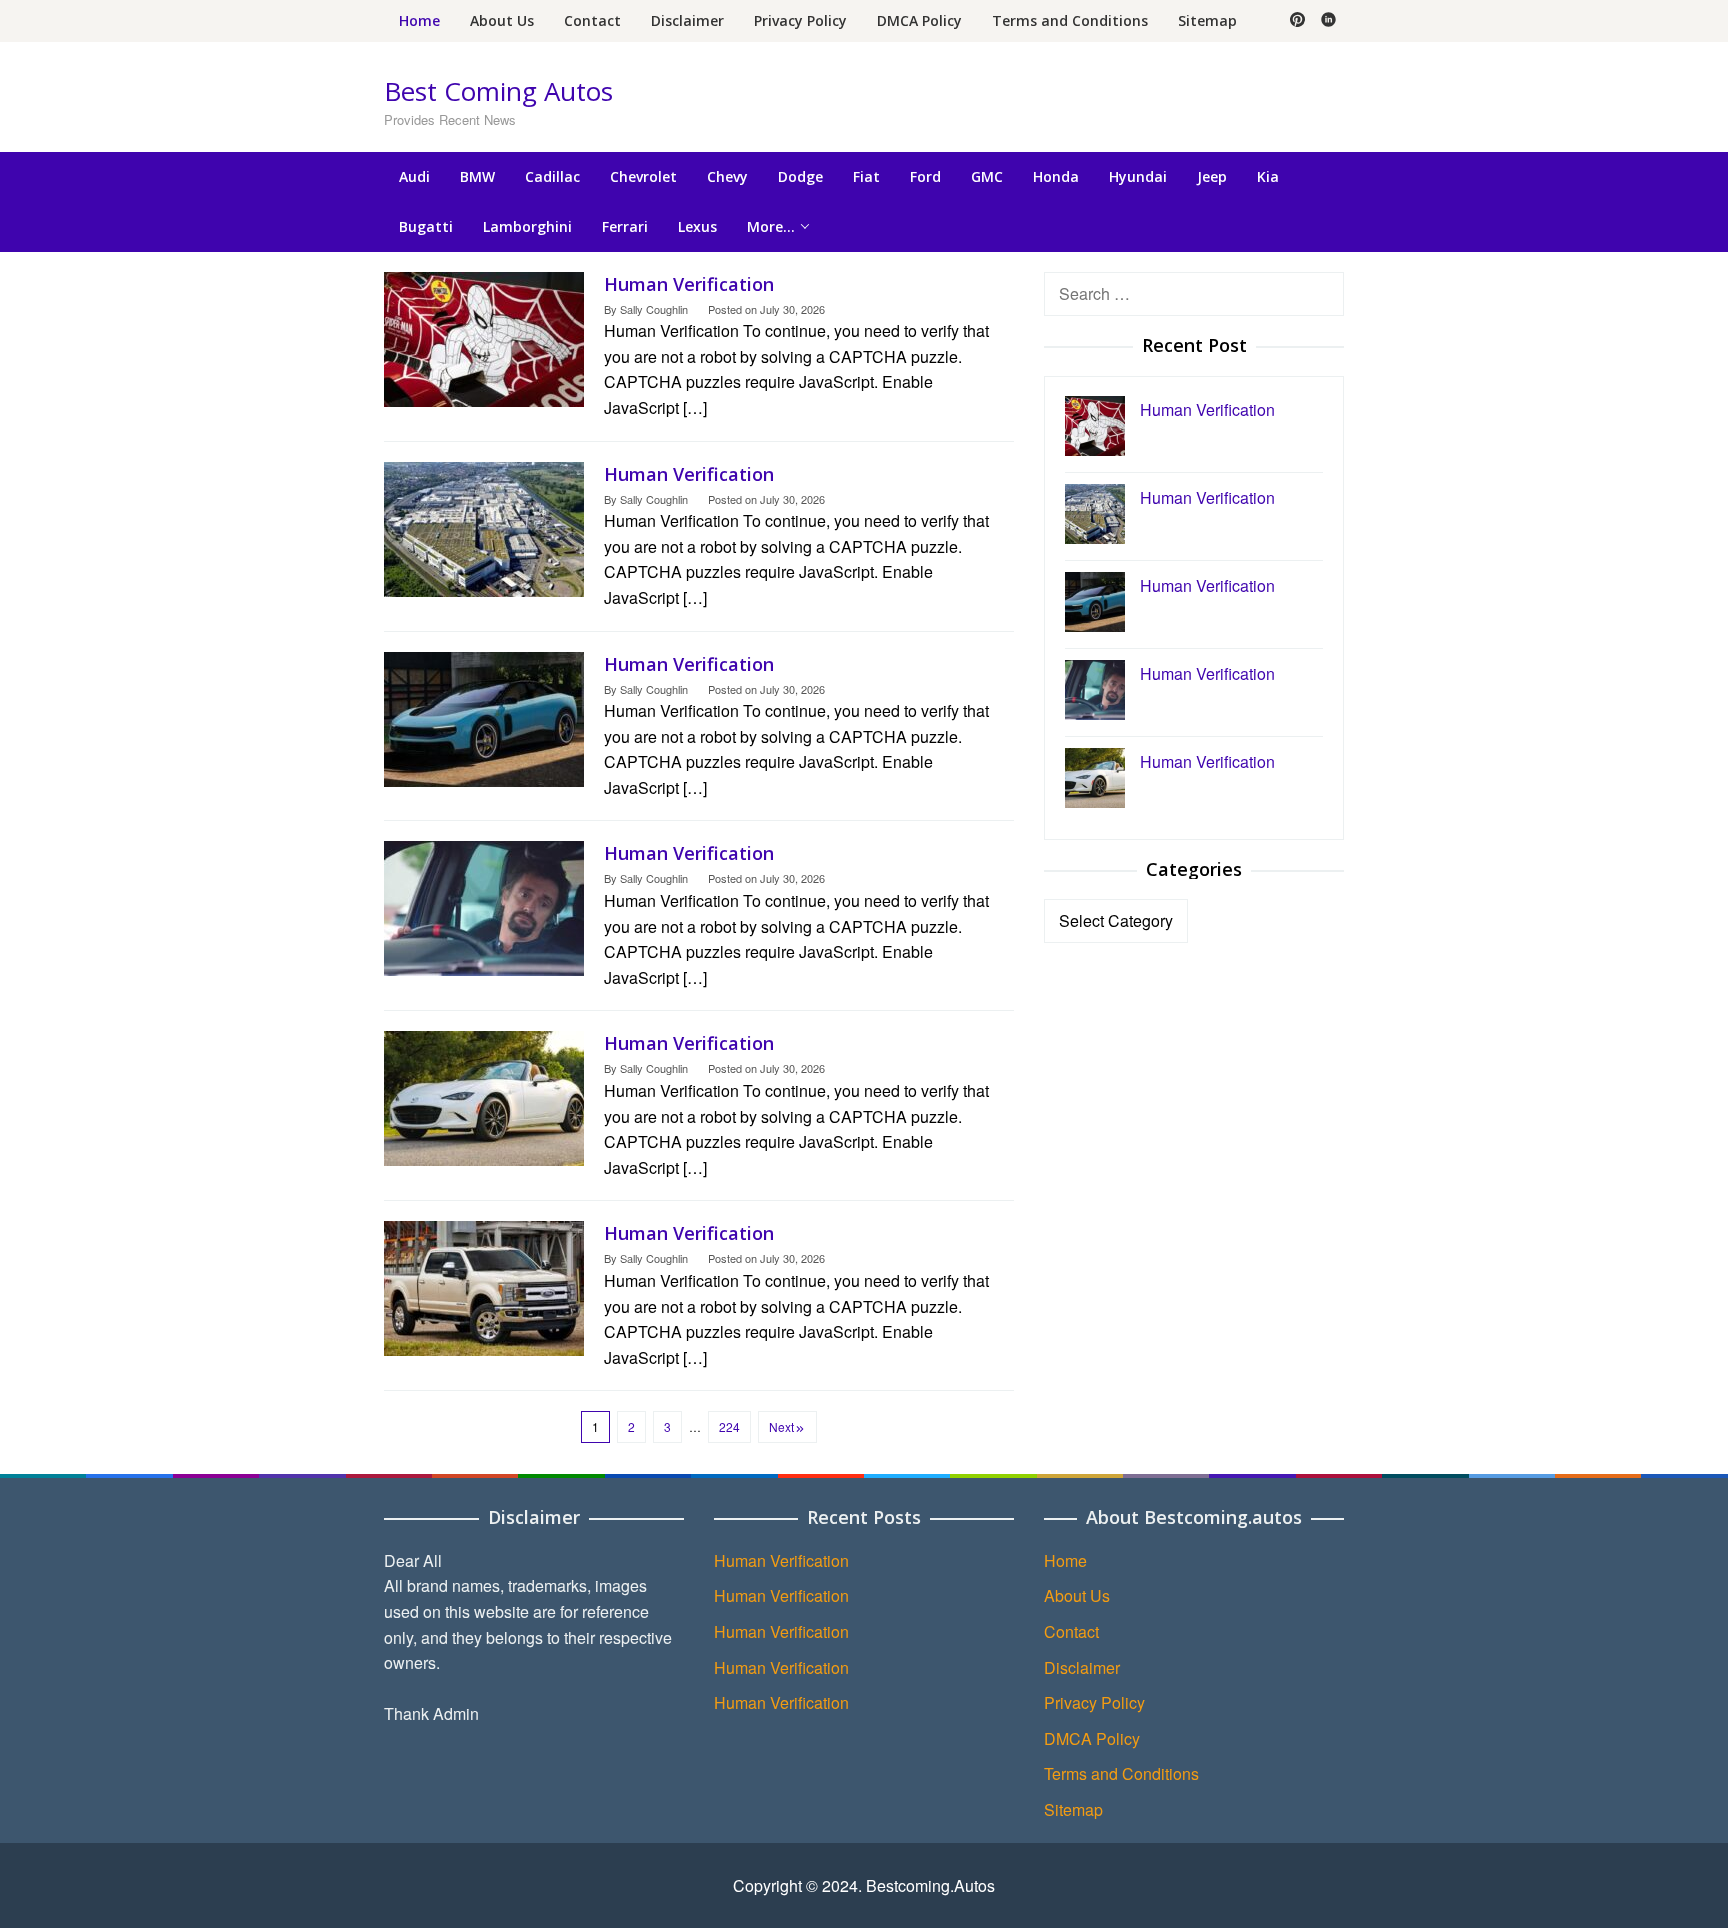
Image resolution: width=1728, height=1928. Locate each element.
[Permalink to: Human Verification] (484, 336)
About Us (1077, 1595)
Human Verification (689, 284)
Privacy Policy (1094, 1702)
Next (781, 1426)
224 (729, 1426)
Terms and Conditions (1121, 1773)
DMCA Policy (1092, 1738)
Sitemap (1073, 1809)
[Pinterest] (1297, 21)
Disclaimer (1082, 1667)
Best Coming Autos (498, 91)
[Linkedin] (1328, 21)
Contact (1071, 1631)
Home (1065, 1560)
